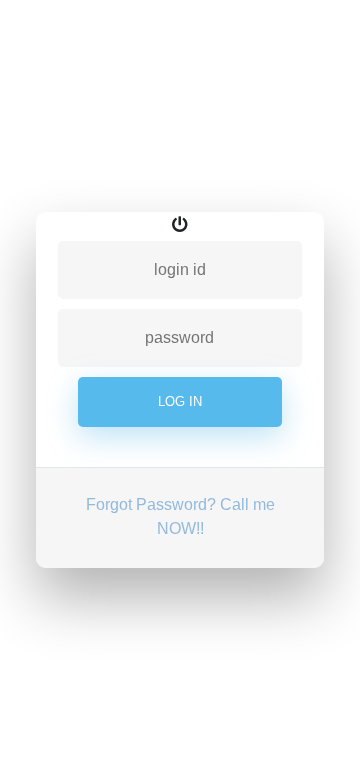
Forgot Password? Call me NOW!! (180, 516)
